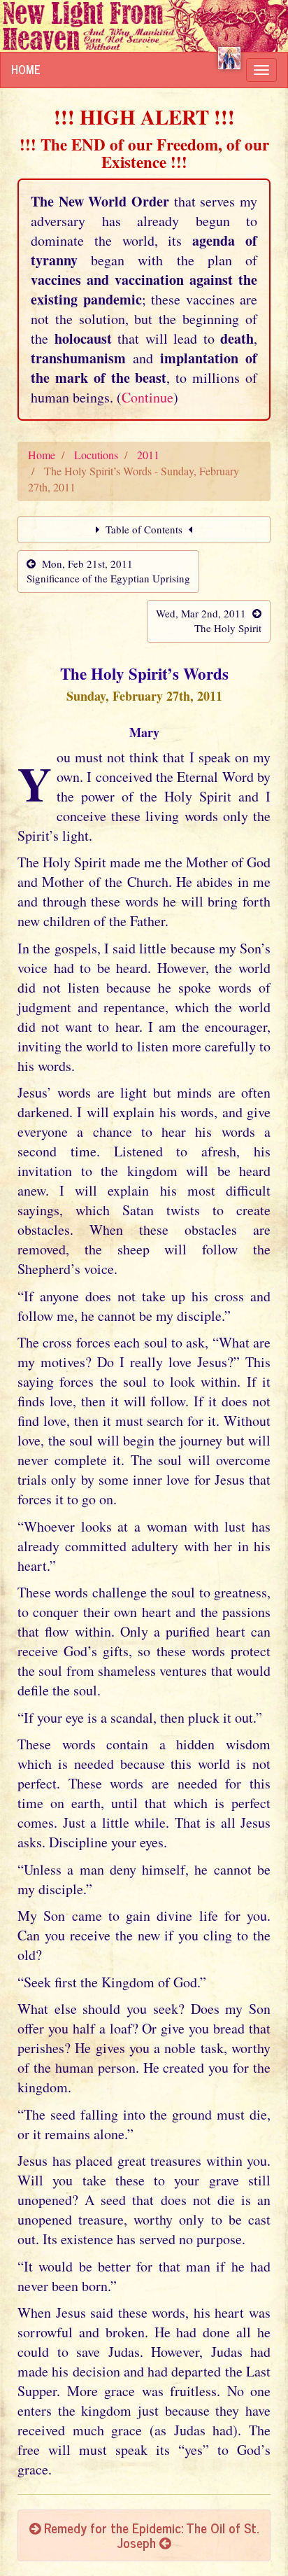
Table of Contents (144, 529)
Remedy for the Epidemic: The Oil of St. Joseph (150, 2535)
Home (26, 69)
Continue (147, 397)
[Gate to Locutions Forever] (229, 58)
